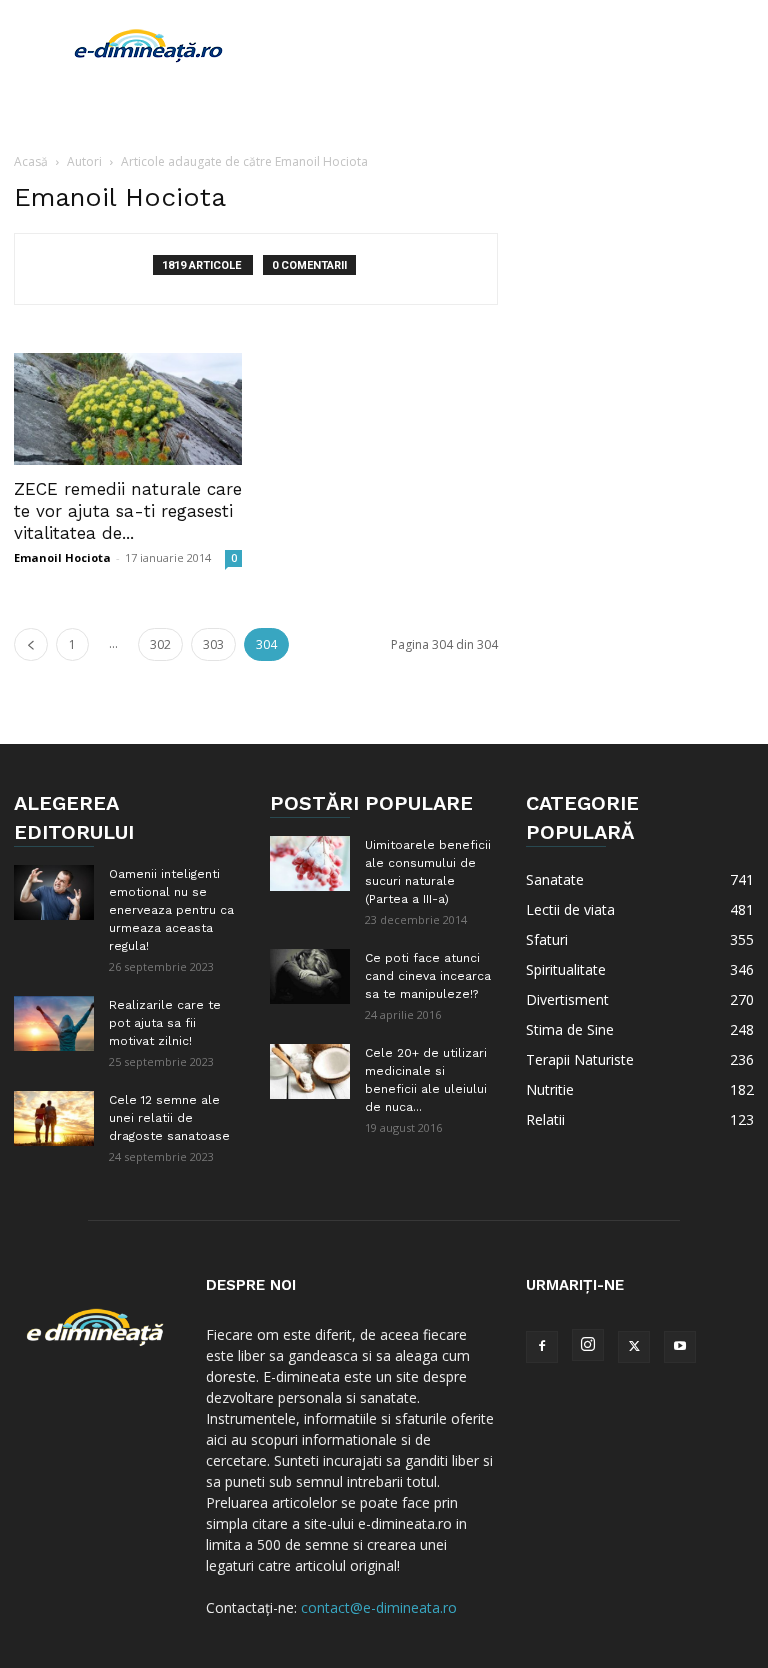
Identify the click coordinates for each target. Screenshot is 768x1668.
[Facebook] (542, 1347)
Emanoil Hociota (62, 557)
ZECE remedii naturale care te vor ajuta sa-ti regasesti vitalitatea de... (128, 511)
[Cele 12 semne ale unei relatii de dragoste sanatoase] (54, 1118)
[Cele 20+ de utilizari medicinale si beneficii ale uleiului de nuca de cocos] (310, 1071)
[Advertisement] (519, 44)
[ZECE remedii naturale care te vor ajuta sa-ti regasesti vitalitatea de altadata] (128, 409)
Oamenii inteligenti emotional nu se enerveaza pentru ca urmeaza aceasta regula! (171, 910)
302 (160, 644)
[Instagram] (588, 1345)
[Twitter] (634, 1347)
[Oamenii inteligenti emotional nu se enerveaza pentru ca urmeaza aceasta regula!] (54, 892)
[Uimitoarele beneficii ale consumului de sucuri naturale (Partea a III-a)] (310, 863)
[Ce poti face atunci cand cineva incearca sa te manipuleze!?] (310, 976)
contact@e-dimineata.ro (379, 1607)
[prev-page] (31, 644)
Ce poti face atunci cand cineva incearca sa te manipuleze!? (428, 976)
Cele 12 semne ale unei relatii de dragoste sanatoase (169, 1118)
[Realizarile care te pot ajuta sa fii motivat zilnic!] (54, 1023)
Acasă (31, 161)
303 (213, 644)
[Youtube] (680, 1347)
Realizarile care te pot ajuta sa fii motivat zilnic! (165, 1023)
